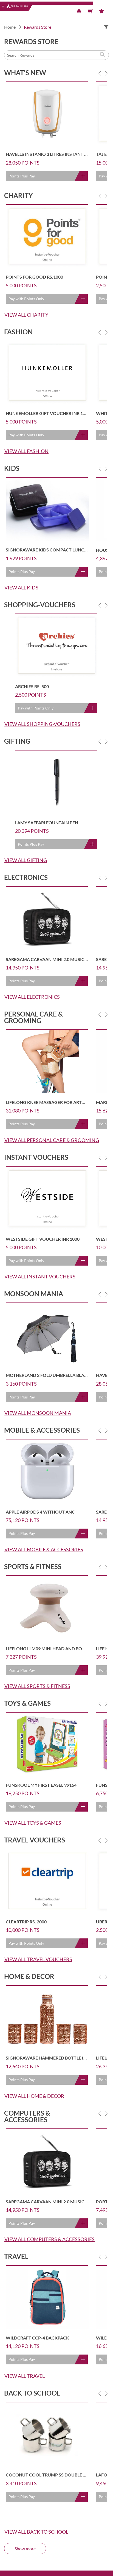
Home (10, 27)
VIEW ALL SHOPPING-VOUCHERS (42, 724)
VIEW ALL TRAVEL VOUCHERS (38, 1959)
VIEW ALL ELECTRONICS (32, 997)
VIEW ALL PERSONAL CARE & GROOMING (52, 1140)
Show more (25, 2549)
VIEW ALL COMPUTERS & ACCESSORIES (50, 2239)
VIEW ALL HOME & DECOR (34, 2096)
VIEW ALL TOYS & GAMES (33, 1823)
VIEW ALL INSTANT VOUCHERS (40, 1277)
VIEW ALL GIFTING (26, 860)
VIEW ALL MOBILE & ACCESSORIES (44, 1549)
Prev (100, 73)
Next (106, 73)
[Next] (106, 73)
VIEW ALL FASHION (26, 451)
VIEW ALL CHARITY (26, 315)
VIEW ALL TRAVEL (25, 2376)
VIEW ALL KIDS (21, 588)
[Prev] (100, 73)
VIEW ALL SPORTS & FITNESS (37, 1686)
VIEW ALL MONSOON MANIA (38, 1413)
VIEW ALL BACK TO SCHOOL (36, 2532)
